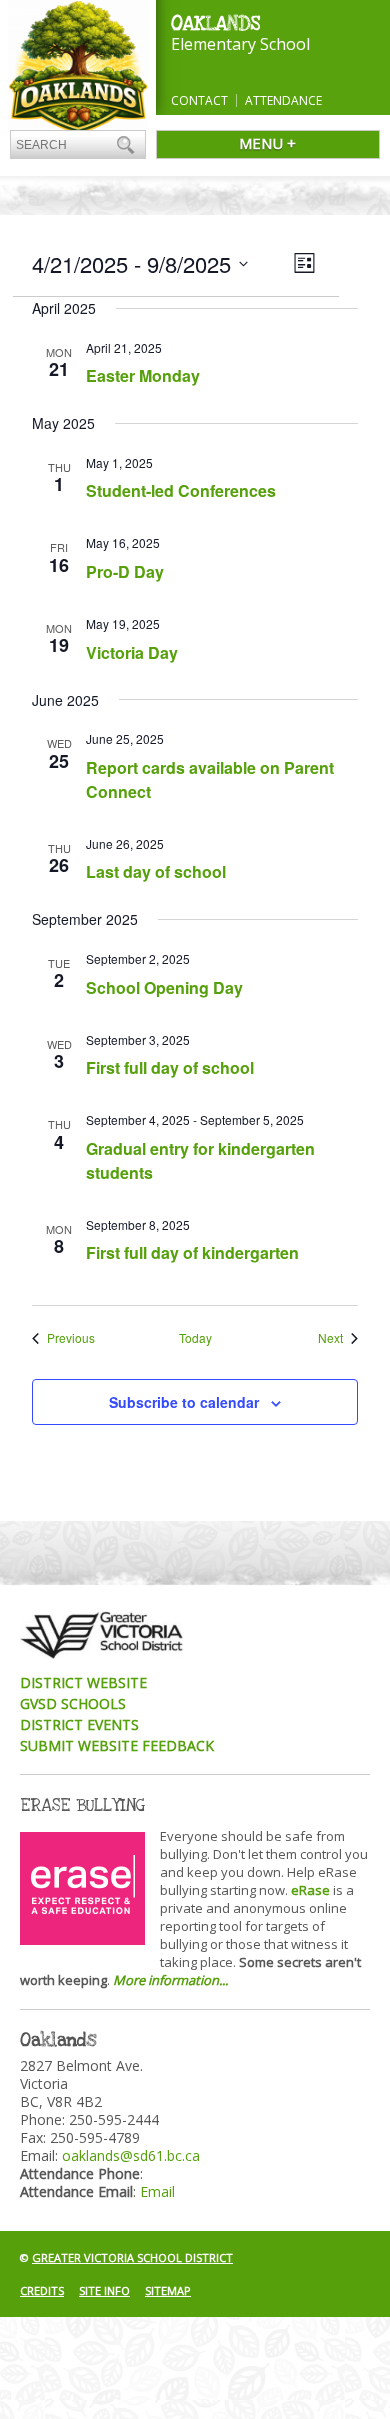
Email (157, 2191)
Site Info (104, 2290)
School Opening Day (164, 987)
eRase (310, 1890)
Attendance (283, 100)
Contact (199, 100)
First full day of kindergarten (192, 1252)
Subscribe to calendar (184, 1402)
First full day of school (170, 1067)
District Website (83, 1682)
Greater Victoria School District (132, 2257)
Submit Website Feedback (117, 1745)
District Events (79, 1724)
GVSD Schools (73, 1703)
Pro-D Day (125, 571)
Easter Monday (143, 375)
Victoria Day (132, 652)
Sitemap (168, 2290)
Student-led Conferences (181, 490)
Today (195, 1338)
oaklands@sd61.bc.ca (131, 2155)
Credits (42, 2290)
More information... (170, 1980)
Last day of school (156, 871)
